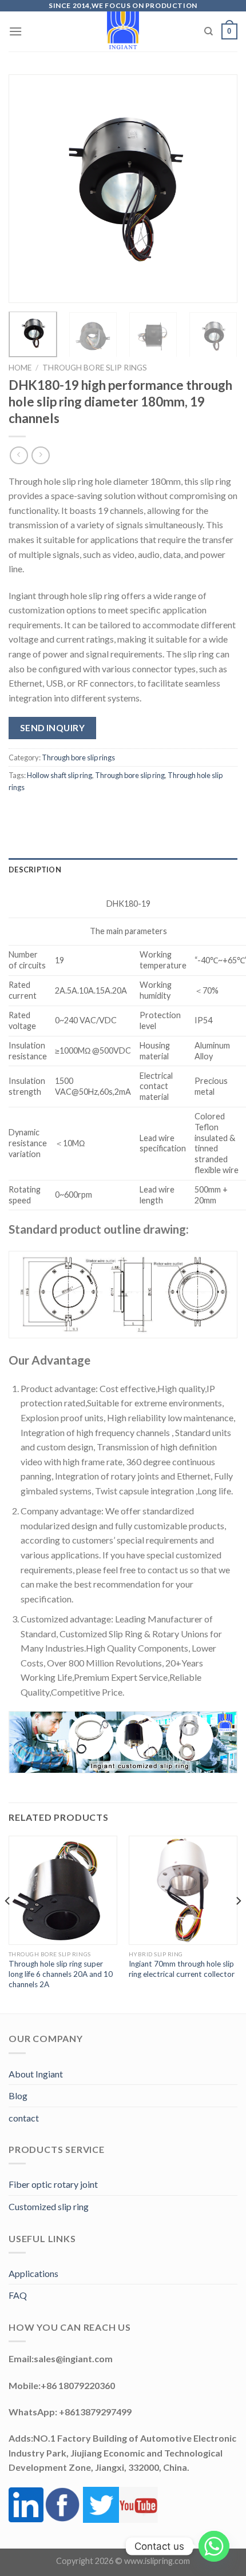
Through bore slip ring (130, 775)
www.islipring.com (157, 2561)
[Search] (209, 31)
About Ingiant (36, 2074)
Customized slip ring (49, 2206)
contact (24, 2118)
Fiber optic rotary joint (53, 2184)
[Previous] (27, 189)
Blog (18, 2096)
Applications (33, 2273)
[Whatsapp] (214, 2546)
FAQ (18, 2295)
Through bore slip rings (95, 368)
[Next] (219, 189)
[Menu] (15, 31)
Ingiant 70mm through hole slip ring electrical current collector (182, 1969)
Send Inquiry (53, 728)
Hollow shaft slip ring (59, 775)
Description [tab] (35, 870)
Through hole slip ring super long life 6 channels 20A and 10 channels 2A (61, 1974)
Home (20, 368)
